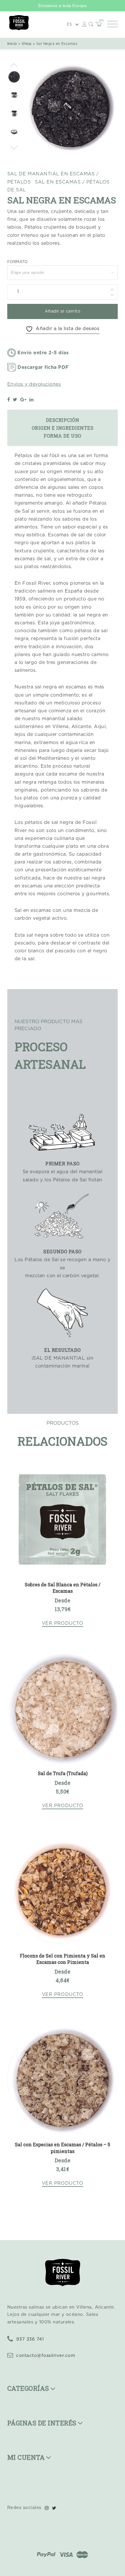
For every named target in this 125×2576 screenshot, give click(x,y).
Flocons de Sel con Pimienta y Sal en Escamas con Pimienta (63, 1959)
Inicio (12, 44)
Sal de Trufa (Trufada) (63, 1773)
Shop (27, 44)
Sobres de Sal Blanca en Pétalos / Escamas (63, 1588)
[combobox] (63, 273)
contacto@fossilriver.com (45, 2356)
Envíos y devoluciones (34, 384)
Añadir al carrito (63, 311)
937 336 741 (29, 2339)
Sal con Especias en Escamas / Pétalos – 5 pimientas (63, 2148)
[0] (99, 25)
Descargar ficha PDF (43, 367)
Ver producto (63, 1623)
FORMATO (17, 262)
